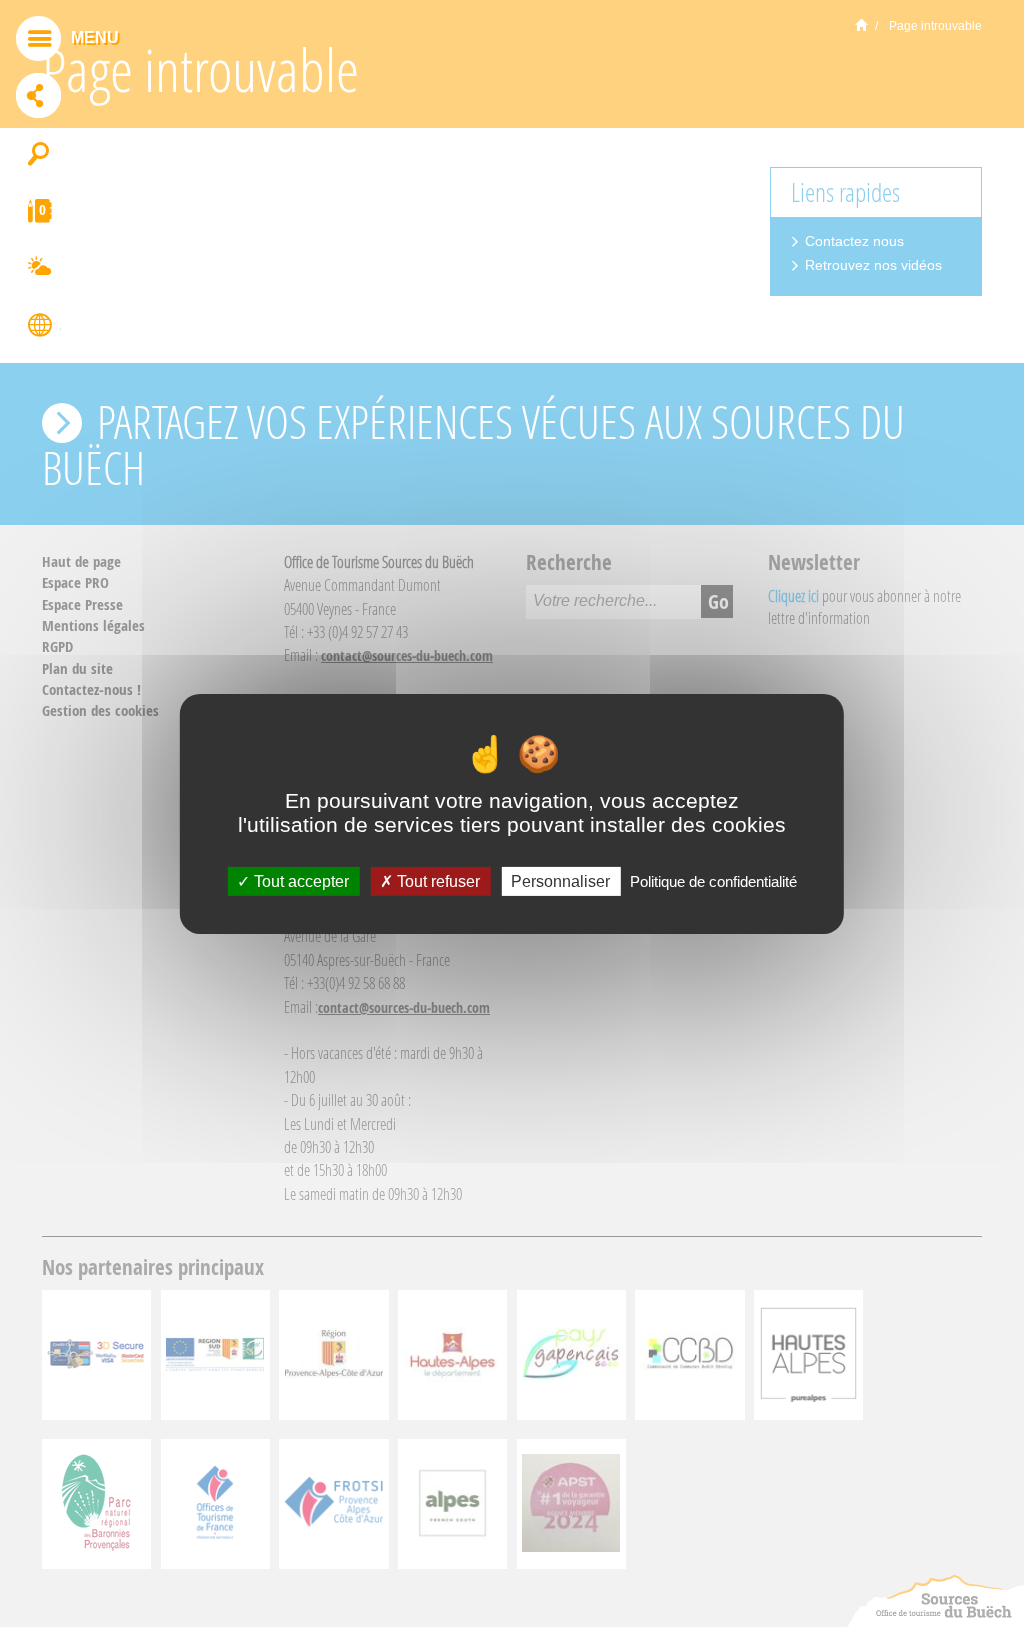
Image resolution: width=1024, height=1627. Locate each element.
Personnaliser (560, 880)
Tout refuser (436, 880)
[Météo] (38, 270)
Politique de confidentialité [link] (713, 880)
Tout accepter (299, 880)
